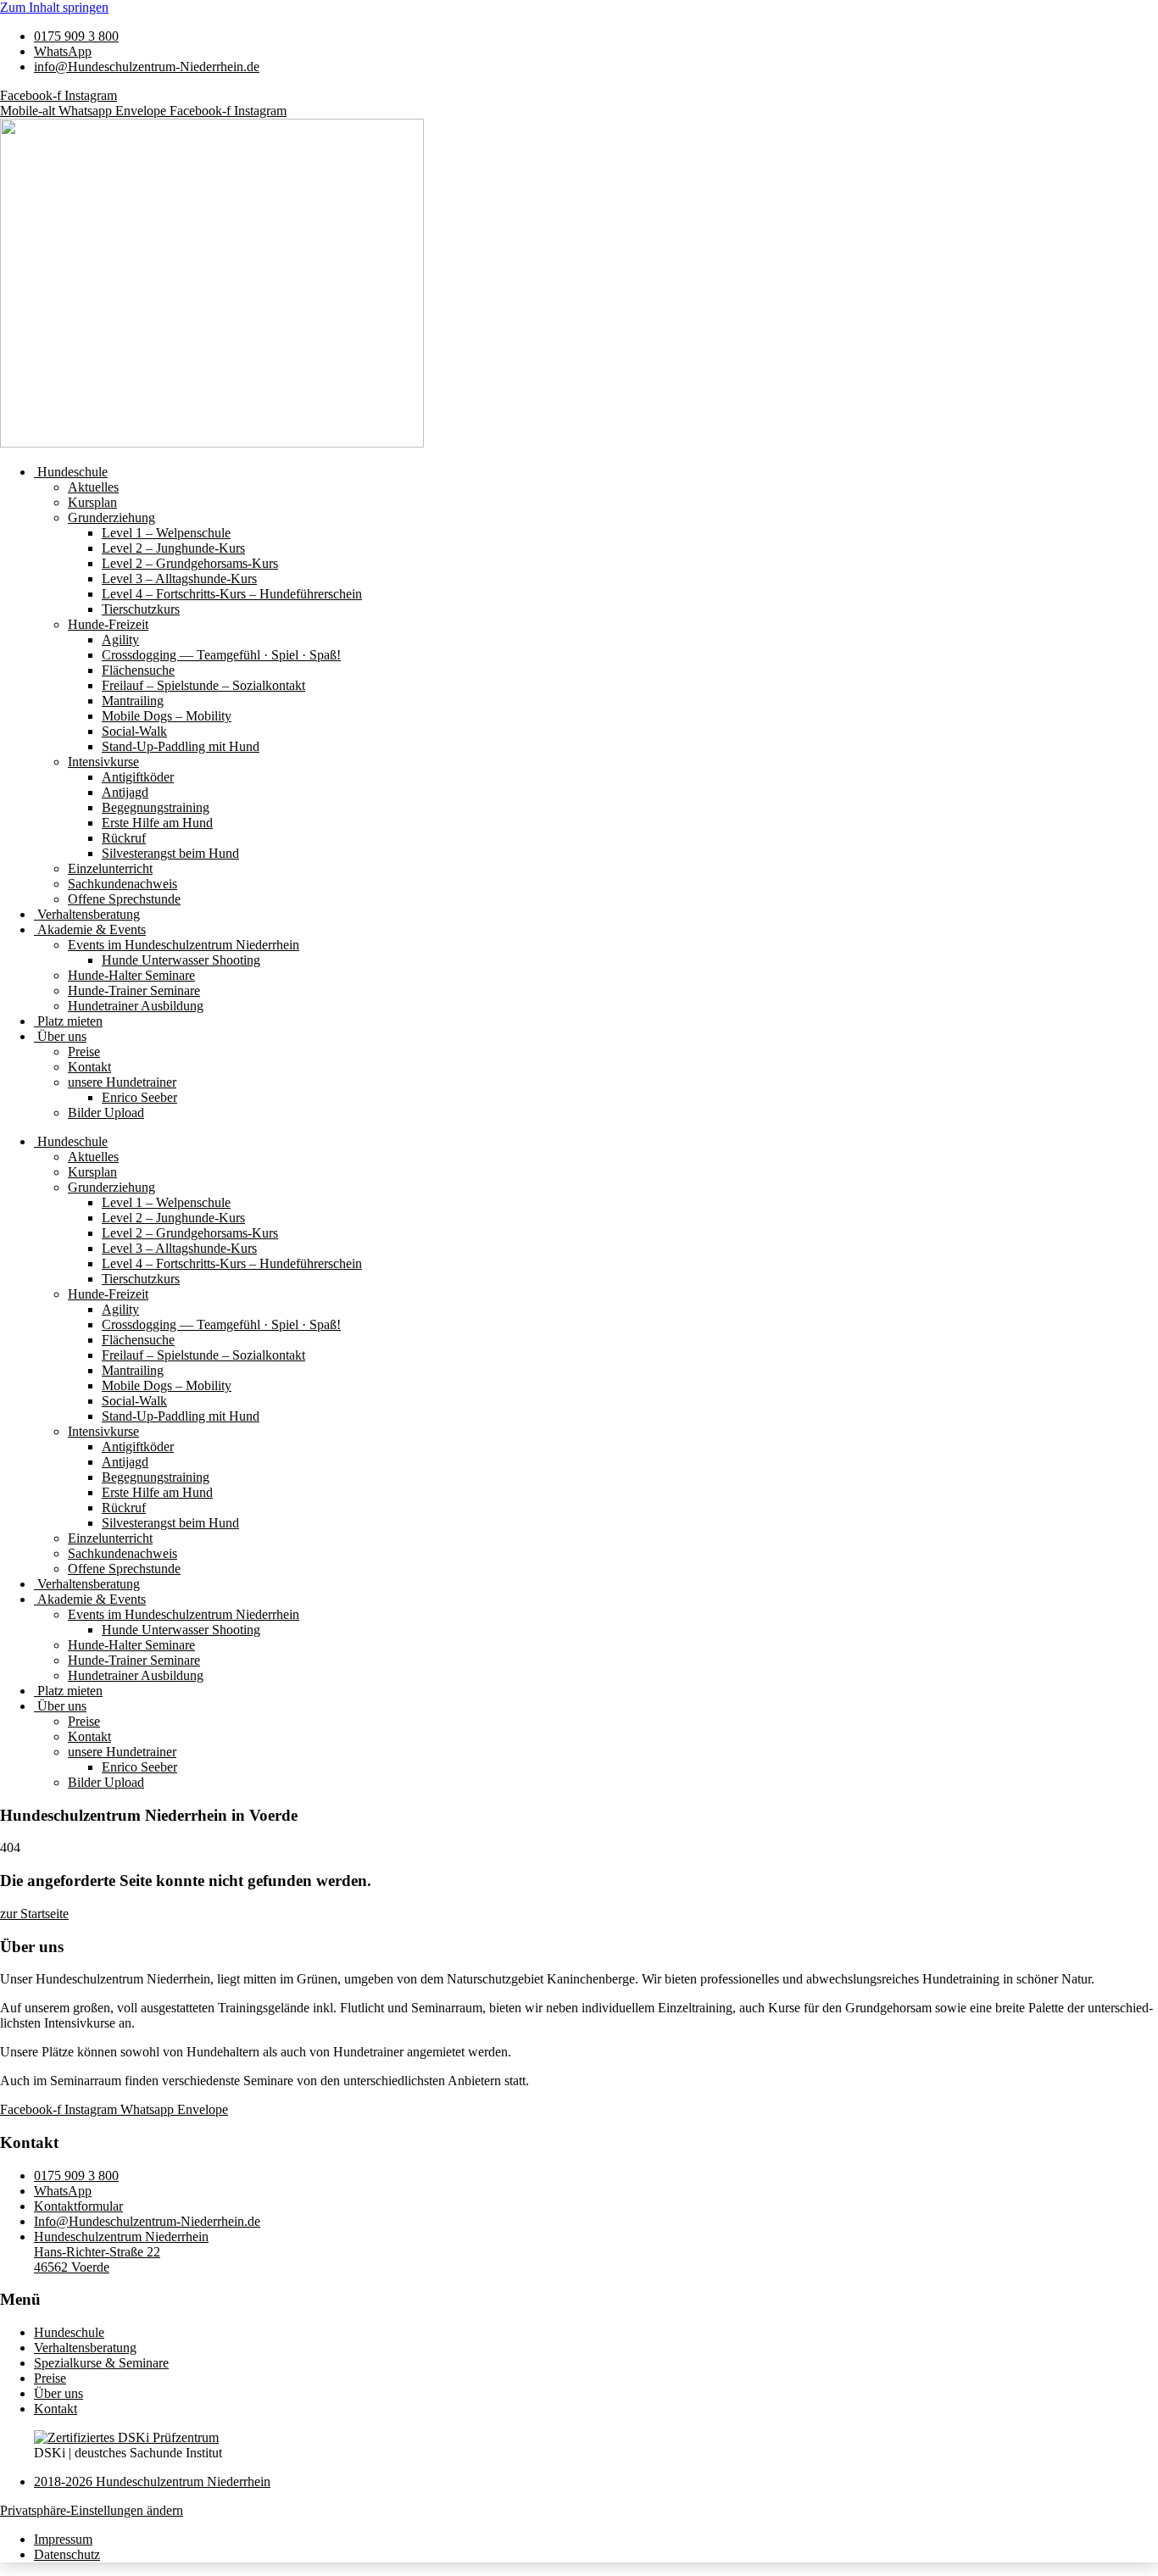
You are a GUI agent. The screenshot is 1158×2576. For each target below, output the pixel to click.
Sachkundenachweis (122, 884)
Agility (120, 640)
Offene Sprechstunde (124, 899)
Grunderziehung (111, 517)
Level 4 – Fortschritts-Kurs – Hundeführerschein (232, 594)
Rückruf (124, 838)
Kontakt (89, 1067)
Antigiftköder (138, 777)
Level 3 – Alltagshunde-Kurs (179, 579)
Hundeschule (71, 472)
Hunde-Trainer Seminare (134, 990)
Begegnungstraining (156, 807)
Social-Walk (134, 731)
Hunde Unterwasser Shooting (181, 960)
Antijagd (125, 792)
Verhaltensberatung (87, 914)
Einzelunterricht (110, 868)
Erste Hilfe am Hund (157, 823)
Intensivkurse (103, 762)
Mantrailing (133, 701)
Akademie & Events (90, 929)
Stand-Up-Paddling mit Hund (181, 746)
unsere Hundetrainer (122, 1082)
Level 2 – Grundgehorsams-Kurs (190, 563)
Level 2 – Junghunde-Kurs (173, 548)
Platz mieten (68, 1021)
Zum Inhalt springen (54, 7)
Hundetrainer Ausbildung (136, 1006)
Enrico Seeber (139, 1097)
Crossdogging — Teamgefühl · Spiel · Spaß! (221, 655)
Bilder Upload (106, 1113)
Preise (84, 1052)
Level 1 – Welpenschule (166, 533)
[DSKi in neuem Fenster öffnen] (126, 2437)
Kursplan (92, 502)
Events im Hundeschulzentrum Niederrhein (184, 945)
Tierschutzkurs (141, 609)
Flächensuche (138, 670)
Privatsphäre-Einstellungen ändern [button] (92, 2510)
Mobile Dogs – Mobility (167, 716)
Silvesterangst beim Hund (170, 853)
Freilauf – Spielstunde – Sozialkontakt (203, 685)
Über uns (60, 1036)
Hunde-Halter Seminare (131, 975)
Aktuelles (93, 487)
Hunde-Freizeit (108, 624)
